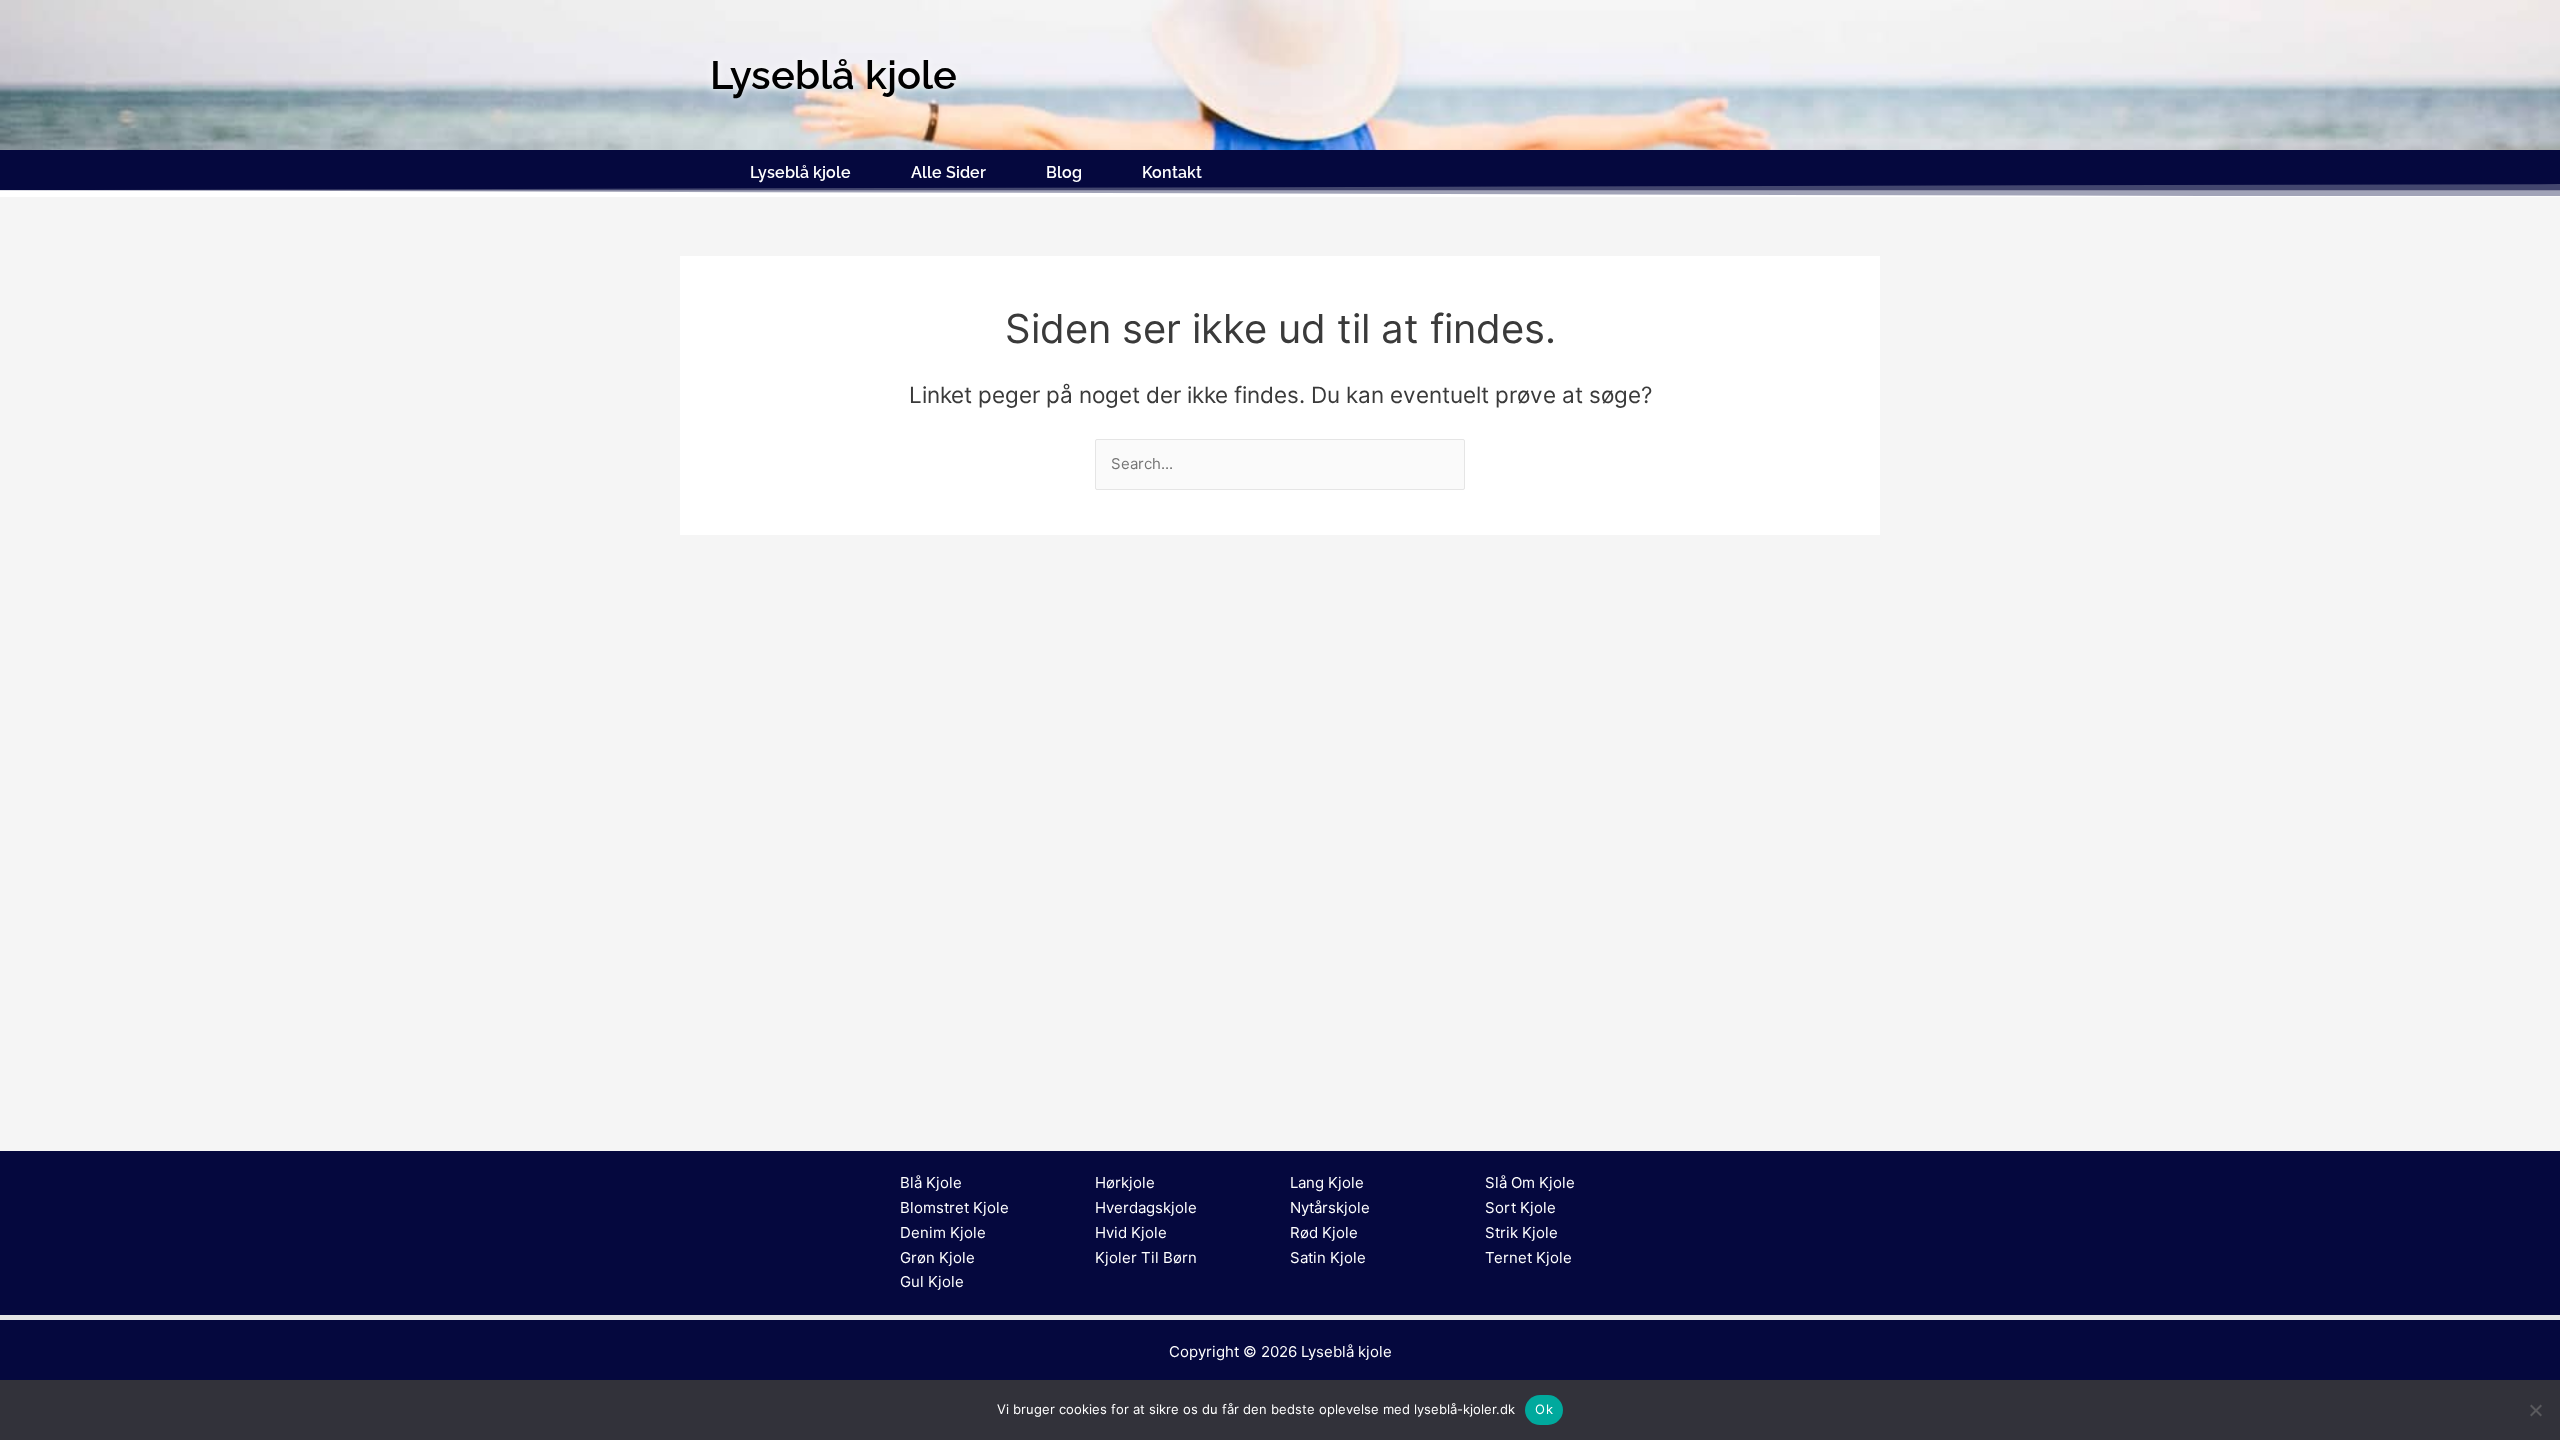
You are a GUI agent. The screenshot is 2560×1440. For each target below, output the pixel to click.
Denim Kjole (943, 1232)
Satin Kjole (1328, 1257)
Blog (1064, 172)
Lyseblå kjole (800, 172)
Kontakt (1172, 172)
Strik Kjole (1521, 1232)
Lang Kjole (1327, 1182)
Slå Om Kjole (1530, 1182)
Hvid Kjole (1131, 1232)
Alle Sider (948, 172)
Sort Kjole (1520, 1207)
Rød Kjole (1324, 1232)
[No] (2535, 1410)
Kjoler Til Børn (1146, 1257)
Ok (1544, 1409)
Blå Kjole (931, 1182)
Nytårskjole (1330, 1207)
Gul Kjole (932, 1281)
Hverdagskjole (1146, 1207)
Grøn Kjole (937, 1257)
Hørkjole (1125, 1182)
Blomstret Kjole (954, 1207)
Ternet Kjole (1528, 1257)
